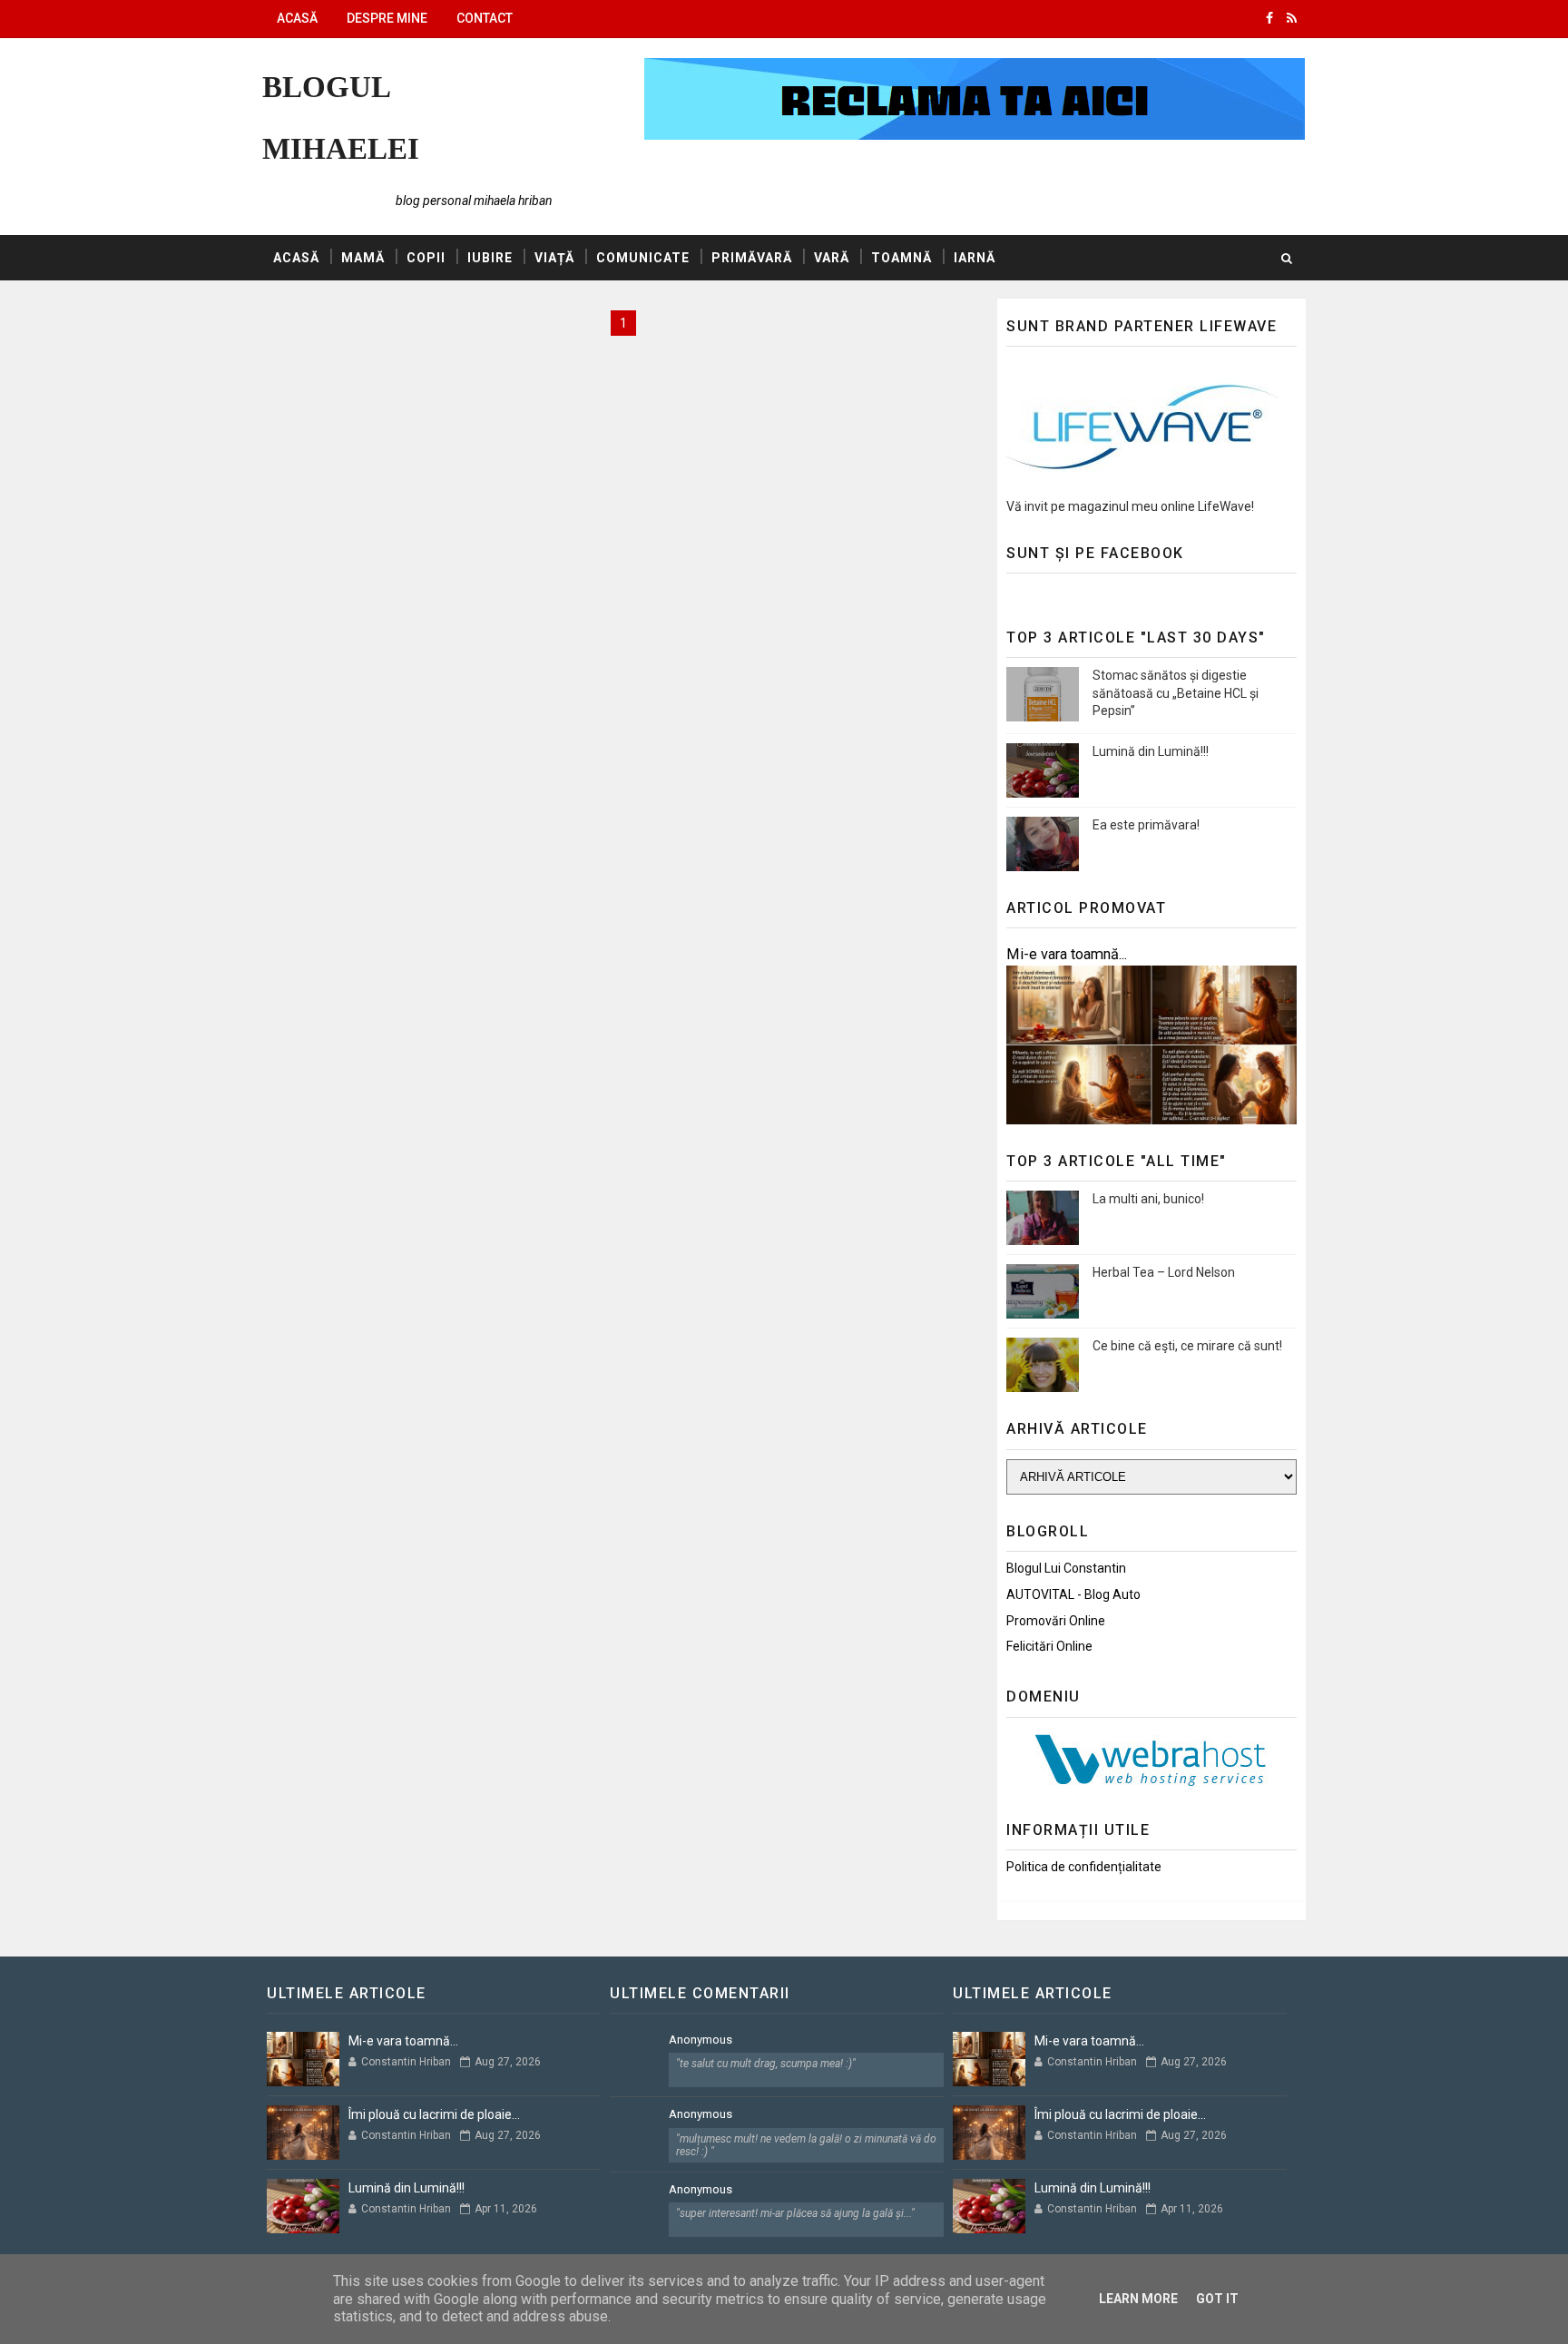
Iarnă (975, 258)
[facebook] (1269, 18)
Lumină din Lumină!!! (1151, 751)
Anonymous (701, 2040)
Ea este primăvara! (1146, 825)
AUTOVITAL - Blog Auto (1073, 1594)
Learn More (1138, 2299)
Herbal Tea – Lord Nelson (1164, 1272)
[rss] (1292, 18)
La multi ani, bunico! (1148, 1199)
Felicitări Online (1049, 1646)
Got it (1217, 2299)
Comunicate (643, 258)
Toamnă (902, 258)
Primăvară (752, 258)
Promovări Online (1056, 1621)
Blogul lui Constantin (1066, 1568)
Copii (426, 258)
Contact (485, 18)
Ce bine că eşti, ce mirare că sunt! (1187, 1346)
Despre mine (387, 18)
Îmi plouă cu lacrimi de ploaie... (434, 2114)
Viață (554, 258)
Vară (832, 258)
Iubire (490, 258)
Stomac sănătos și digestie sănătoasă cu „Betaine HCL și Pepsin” (1176, 693)
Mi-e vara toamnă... (1067, 954)
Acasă (297, 18)
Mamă (363, 258)
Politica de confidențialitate (1084, 1867)
